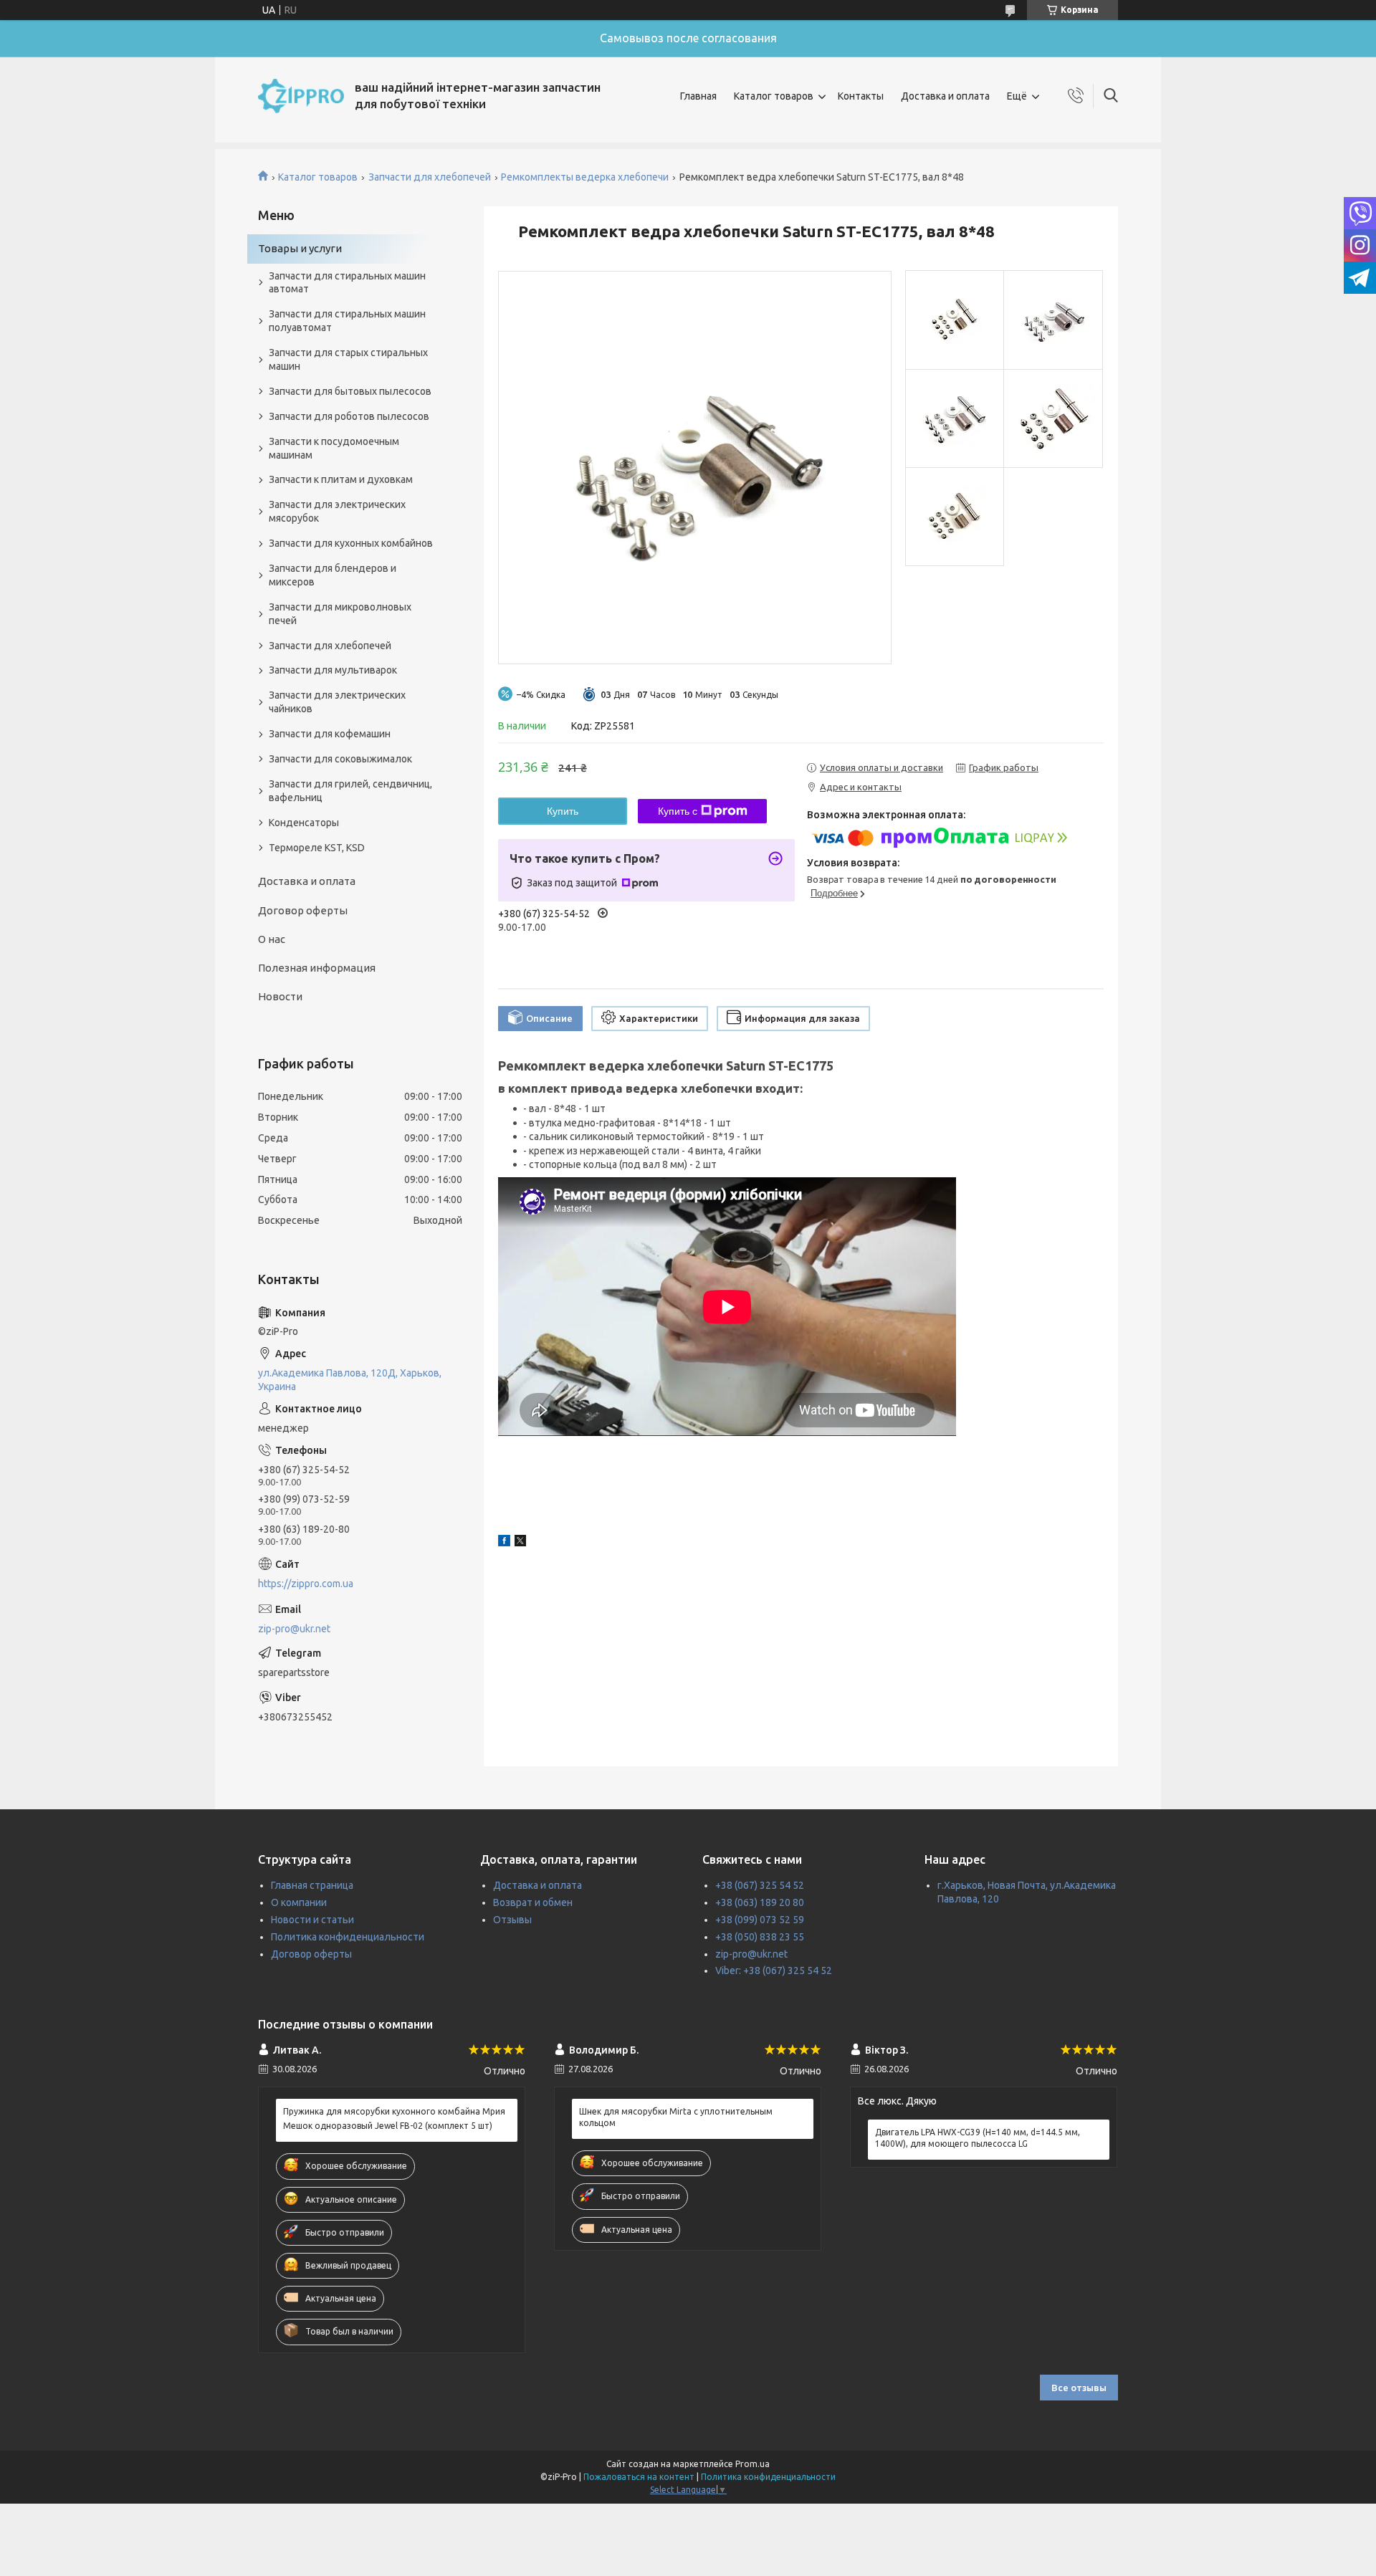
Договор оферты (303, 910)
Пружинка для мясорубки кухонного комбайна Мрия (394, 2111)
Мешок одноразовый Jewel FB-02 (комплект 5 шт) (388, 2126)
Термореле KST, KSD (317, 848)
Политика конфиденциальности (348, 1937)
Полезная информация (317, 968)
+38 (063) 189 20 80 (760, 1902)
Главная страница (312, 1885)
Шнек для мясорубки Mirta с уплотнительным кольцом (676, 2117)
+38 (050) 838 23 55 (760, 1937)
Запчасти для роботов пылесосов (349, 416)
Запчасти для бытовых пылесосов (350, 391)
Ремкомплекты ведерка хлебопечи (585, 177)
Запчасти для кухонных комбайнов (351, 543)
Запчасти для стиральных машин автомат (347, 283)
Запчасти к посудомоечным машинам (334, 448)
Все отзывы (1079, 2388)
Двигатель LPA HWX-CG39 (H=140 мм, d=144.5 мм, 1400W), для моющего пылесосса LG (978, 2138)
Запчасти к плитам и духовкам (341, 479)
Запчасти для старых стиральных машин (348, 359)
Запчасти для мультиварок (333, 670)
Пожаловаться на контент (639, 2477)
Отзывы (512, 1920)
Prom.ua (752, 2464)
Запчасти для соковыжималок (340, 759)
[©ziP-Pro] (301, 96)
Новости (280, 996)
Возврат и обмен (533, 1902)
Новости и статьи (312, 1920)
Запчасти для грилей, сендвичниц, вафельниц (350, 791)
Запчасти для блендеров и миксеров (333, 575)
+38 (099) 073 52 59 (760, 1920)
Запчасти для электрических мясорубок (337, 511)
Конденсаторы (304, 823)
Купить (563, 811)
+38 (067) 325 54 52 (760, 1885)
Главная (698, 96)
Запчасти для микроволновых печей (340, 614)
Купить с (678, 811)
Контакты (861, 96)
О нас (272, 939)
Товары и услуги (300, 248)
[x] (520, 1543)
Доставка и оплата (945, 96)
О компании (299, 1902)
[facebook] (504, 1543)
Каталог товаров (774, 96)
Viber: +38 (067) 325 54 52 (774, 1971)
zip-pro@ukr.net (294, 1629)
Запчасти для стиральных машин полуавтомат (347, 321)
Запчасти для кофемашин (330, 734)
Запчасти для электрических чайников (337, 702)
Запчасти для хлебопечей (430, 177)
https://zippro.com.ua (306, 1584)
